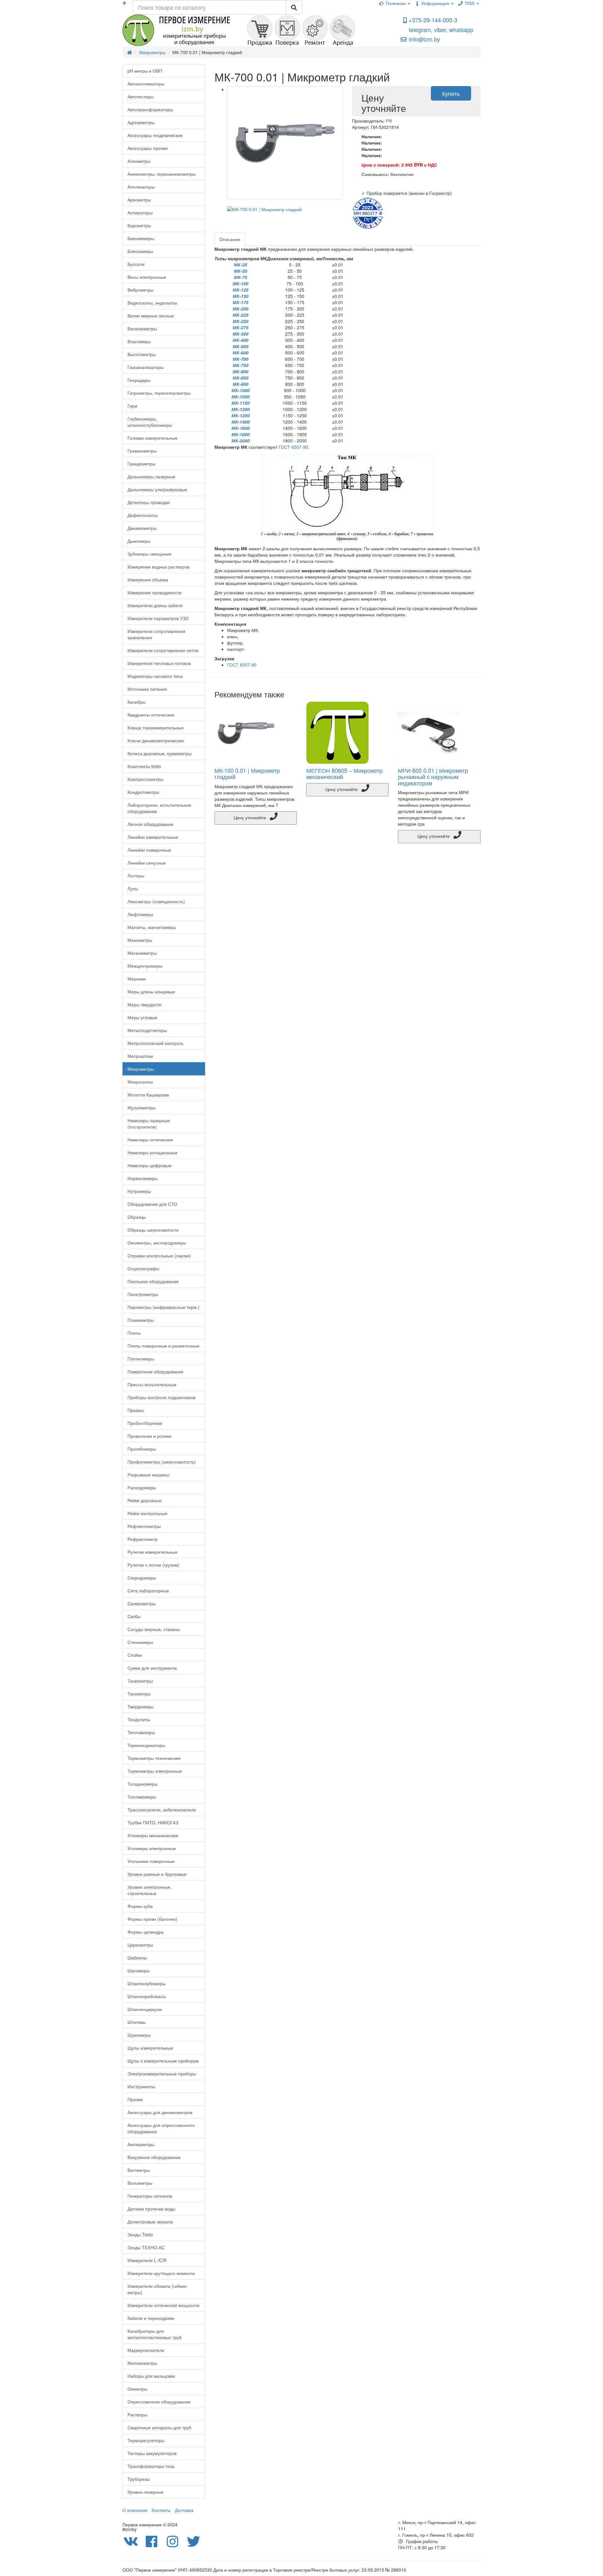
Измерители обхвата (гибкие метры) (157, 2289)
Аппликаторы (141, 187)
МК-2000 (241, 441)
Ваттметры (139, 2170)
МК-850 (241, 378)
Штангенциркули (145, 2009)
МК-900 (241, 384)
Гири (132, 406)
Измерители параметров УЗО (158, 618)
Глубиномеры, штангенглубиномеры (150, 422)
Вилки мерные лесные (151, 316)
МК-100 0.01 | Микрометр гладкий (247, 773)
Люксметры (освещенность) (156, 901)
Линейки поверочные (149, 850)
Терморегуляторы (146, 2440)
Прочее (135, 2099)
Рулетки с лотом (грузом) (153, 1565)
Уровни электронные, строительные (149, 1890)
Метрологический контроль (155, 1043)
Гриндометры (141, 464)
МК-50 (241, 271)
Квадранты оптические (151, 715)
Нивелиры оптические (150, 1140)
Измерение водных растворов (158, 567)
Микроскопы (140, 1082)
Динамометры (142, 528)
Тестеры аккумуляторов (152, 2453)
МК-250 (241, 321)
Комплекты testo (144, 766)
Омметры (137, 2389)
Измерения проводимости (155, 592)
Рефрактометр (143, 1539)
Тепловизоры (141, 1732)
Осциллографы (143, 1268)
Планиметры (141, 1320)
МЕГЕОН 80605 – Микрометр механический (344, 773)
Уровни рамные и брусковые (157, 1874)
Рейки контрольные (147, 1513)
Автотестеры (141, 96)
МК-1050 (241, 397)
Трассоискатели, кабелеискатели (162, 1810)
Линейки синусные (147, 863)
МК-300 (241, 334)
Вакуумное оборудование (154, 2157)
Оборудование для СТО (152, 1204)
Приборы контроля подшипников (161, 1397)
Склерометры (142, 1603)
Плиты (134, 1333)
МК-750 (241, 365)
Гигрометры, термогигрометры (159, 393)
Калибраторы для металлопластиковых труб (155, 2334)
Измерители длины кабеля (155, 605)
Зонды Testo (140, 2234)
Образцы (137, 1217)
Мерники (137, 979)
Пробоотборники (145, 1423)
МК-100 (241, 283)
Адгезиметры (141, 122)
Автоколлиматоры (146, 84)
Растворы (137, 2414)
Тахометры (139, 1694)
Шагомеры (139, 1970)
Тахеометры (140, 1681)
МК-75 (241, 277)
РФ (389, 121)
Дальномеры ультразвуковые (157, 489)
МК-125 (241, 290)
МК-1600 (241, 428)
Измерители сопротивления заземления (156, 634)
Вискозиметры (142, 328)
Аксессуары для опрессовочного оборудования (161, 2128)
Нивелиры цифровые (149, 1165)
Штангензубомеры (147, 1983)
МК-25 (241, 265)
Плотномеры (141, 1359)
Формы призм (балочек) (152, 1919)
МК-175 (241, 302)
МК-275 (241, 327)
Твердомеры (141, 1706)
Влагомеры (139, 341)
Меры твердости (144, 1004)
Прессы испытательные (152, 1384)
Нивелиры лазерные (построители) (149, 1123)
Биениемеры (141, 238)
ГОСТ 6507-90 (293, 447)
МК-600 (241, 353)
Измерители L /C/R (147, 2260)
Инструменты (141, 2086)
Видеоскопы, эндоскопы (152, 303)
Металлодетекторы (147, 1030)
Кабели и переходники (151, 2318)
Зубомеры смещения (149, 554)
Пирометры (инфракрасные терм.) (163, 1307)
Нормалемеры (143, 1178)
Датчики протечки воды (151, 2209)
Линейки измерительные (153, 837)
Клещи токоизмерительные (156, 728)
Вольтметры (140, 2183)
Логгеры (136, 876)
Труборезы (139, 2479)
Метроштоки (140, 1056)
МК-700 (241, 359)
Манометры (140, 940)
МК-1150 (241, 403)
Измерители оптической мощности (163, 2305)
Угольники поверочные (151, 1861)
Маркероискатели (146, 2350)
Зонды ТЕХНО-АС (146, 2247)
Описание (230, 239)
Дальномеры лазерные (151, 476)
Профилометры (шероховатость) (162, 1462)
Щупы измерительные (150, 2048)
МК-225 (241, 315)
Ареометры (139, 200)
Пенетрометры (143, 1294)
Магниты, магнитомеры (152, 927)
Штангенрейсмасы (147, 1996)
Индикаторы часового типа (155, 676)
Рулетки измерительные (152, 1552)
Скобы (134, 1616)
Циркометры (140, 1945)
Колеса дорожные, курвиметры (160, 753)
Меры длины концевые (151, 991)
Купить (451, 93)
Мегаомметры (142, 953)
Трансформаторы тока (151, 2466)
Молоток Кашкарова (148, 1095)
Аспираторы (140, 212)
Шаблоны (137, 1958)
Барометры (139, 225)
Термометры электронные (155, 1771)
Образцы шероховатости (153, 1230)
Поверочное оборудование (155, 1371)
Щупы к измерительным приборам (163, 2061)
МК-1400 (241, 422)
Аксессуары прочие (148, 148)
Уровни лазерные (146, 2492)
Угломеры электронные (152, 1848)
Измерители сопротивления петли (163, 650)
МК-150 (241, 296)
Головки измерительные (152, 438)
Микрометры (141, 1069)
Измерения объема (148, 579)
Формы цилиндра (146, 1932)
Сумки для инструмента (152, 1668)
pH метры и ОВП (145, 71)
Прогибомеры (142, 1449)
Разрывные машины (148, 1475)
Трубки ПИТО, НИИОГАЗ (153, 1822)
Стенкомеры (140, 1642)
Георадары (139, 380)
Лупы (133, 888)
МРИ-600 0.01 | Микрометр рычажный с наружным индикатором (433, 777)
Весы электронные (147, 277)
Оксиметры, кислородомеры (157, 1243)
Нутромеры (139, 1191)
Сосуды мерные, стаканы (154, 1629)
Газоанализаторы (146, 367)
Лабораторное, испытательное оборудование (159, 808)
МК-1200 (241, 409)
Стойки (135, 1655)
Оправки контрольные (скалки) (159, 1255)
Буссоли (136, 264)
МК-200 (241, 309)
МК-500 (241, 346)
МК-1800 (241, 434)
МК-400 (241, 340)
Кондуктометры (143, 792)
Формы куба (140, 1906)
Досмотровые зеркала (150, 2222)
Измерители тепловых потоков (159, 663)
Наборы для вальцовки (151, 2376)
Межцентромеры (145, 966)
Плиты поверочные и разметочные (163, 1346)
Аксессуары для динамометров (160, 2112)
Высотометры (142, 354)
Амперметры (141, 2144)
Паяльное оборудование (153, 1281)
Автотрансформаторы (150, 109)
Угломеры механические (153, 1835)
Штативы (137, 2022)
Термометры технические (154, 1758)
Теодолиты (139, 1719)
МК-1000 (241, 390)
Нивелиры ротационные (152, 1152)
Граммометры (142, 451)
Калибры (137, 702)
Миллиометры (142, 2363)
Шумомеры (139, 2035)
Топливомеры (142, 1797)
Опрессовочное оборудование (159, 2402)
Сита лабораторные (148, 1590)
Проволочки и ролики (149, 1436)
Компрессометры (145, 779)
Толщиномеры (143, 1784)
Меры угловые (142, 1017)
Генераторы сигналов (150, 2196)
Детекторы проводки (149, 502)
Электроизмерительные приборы (162, 2073)
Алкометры (139, 161)
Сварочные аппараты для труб (159, 2427)
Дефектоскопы (143, 515)
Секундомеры (142, 1578)
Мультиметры (141, 1107)
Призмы (136, 1410)
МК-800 (241, 371)
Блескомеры (140, 251)
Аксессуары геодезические (155, 135)
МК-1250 (241, 415)
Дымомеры (139, 541)
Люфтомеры (140, 914)
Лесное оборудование (150, 824)
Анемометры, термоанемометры (162, 174)
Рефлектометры (144, 1526)
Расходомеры (142, 1487)
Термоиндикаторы (146, 1745)
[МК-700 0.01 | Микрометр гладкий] (285, 143)
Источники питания (147, 689)
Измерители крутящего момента (161, 2273)
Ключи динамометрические (156, 740)
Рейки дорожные (145, 1500)
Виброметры (141, 290)
